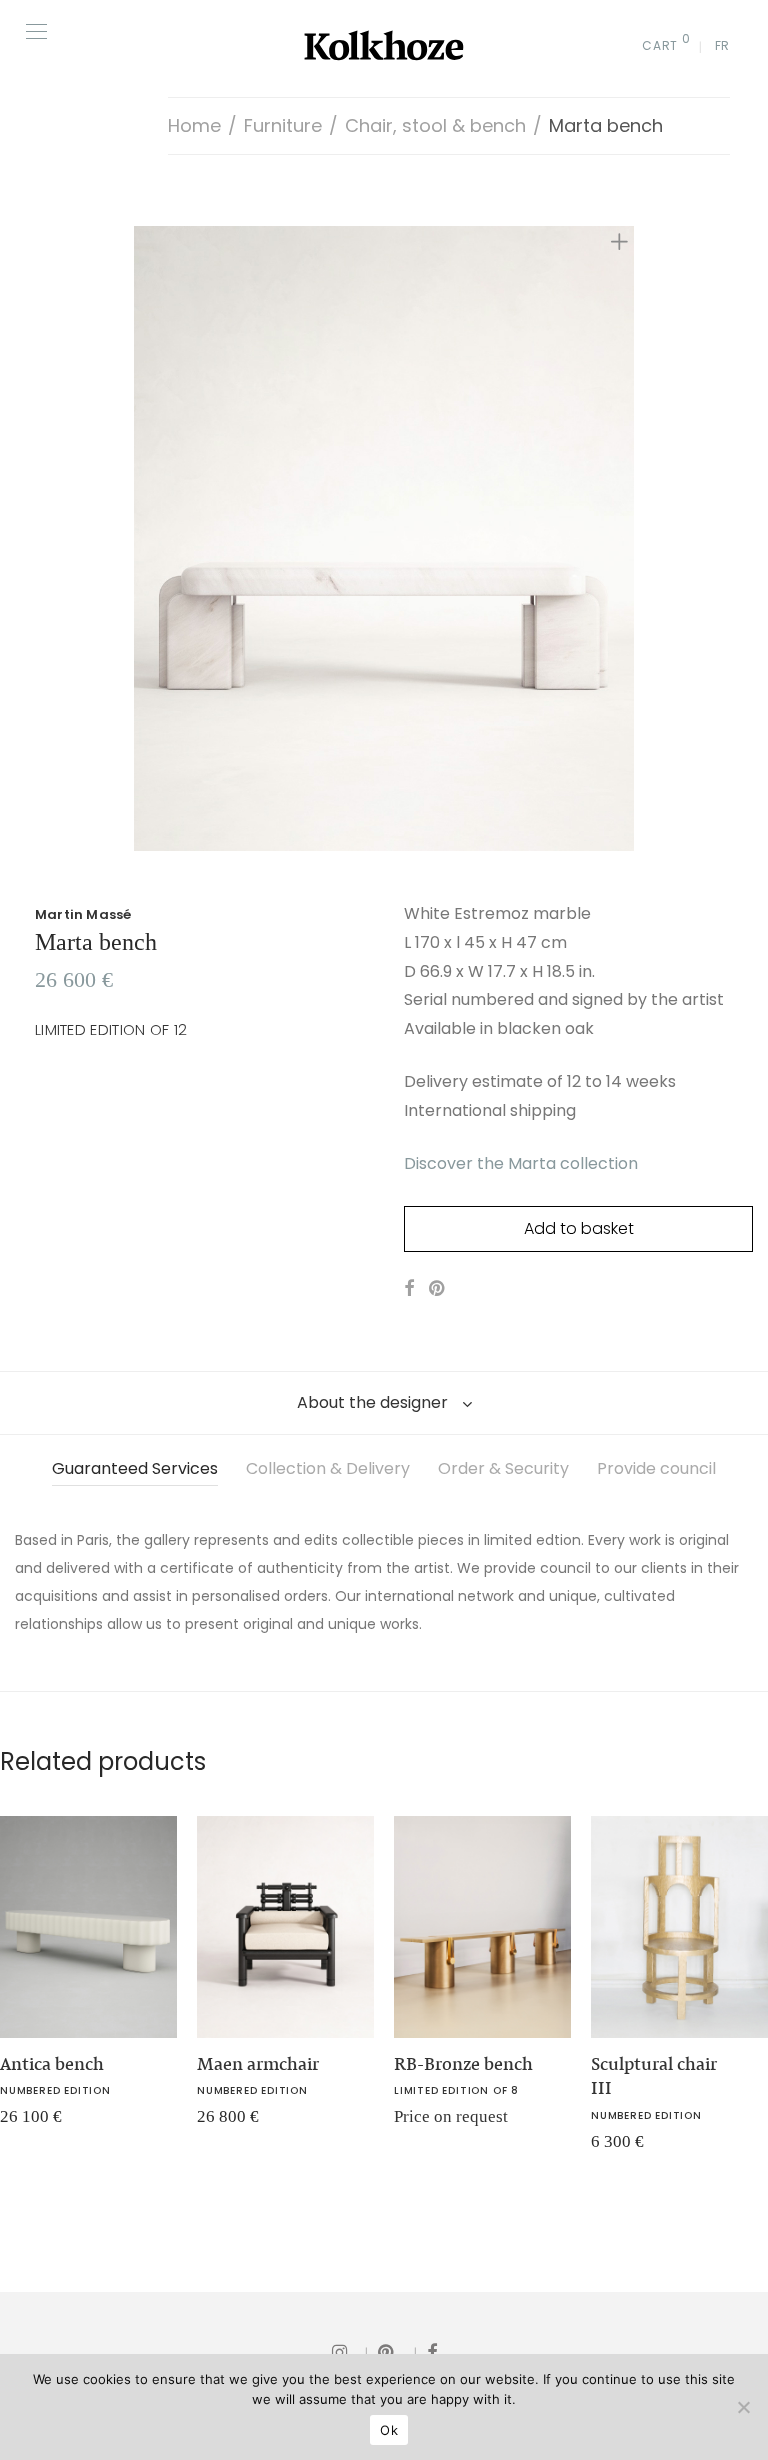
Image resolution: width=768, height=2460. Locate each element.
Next (623, 539)
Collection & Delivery (328, 1468)
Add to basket (579, 1228)
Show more (222, 2123)
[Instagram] (350, 2351)
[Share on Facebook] (409, 1289)
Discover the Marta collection (521, 1163)
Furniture (283, 125)
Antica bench (52, 2064)
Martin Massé (83, 914)
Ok (389, 2430)
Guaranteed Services (135, 1468)
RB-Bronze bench (463, 2064)
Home (194, 125)
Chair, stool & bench (435, 125)
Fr (722, 45)
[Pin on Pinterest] (438, 1289)
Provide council (656, 1468)
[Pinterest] (397, 2351)
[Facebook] (432, 2351)
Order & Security (503, 1468)
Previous (145, 539)
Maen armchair (258, 2064)
